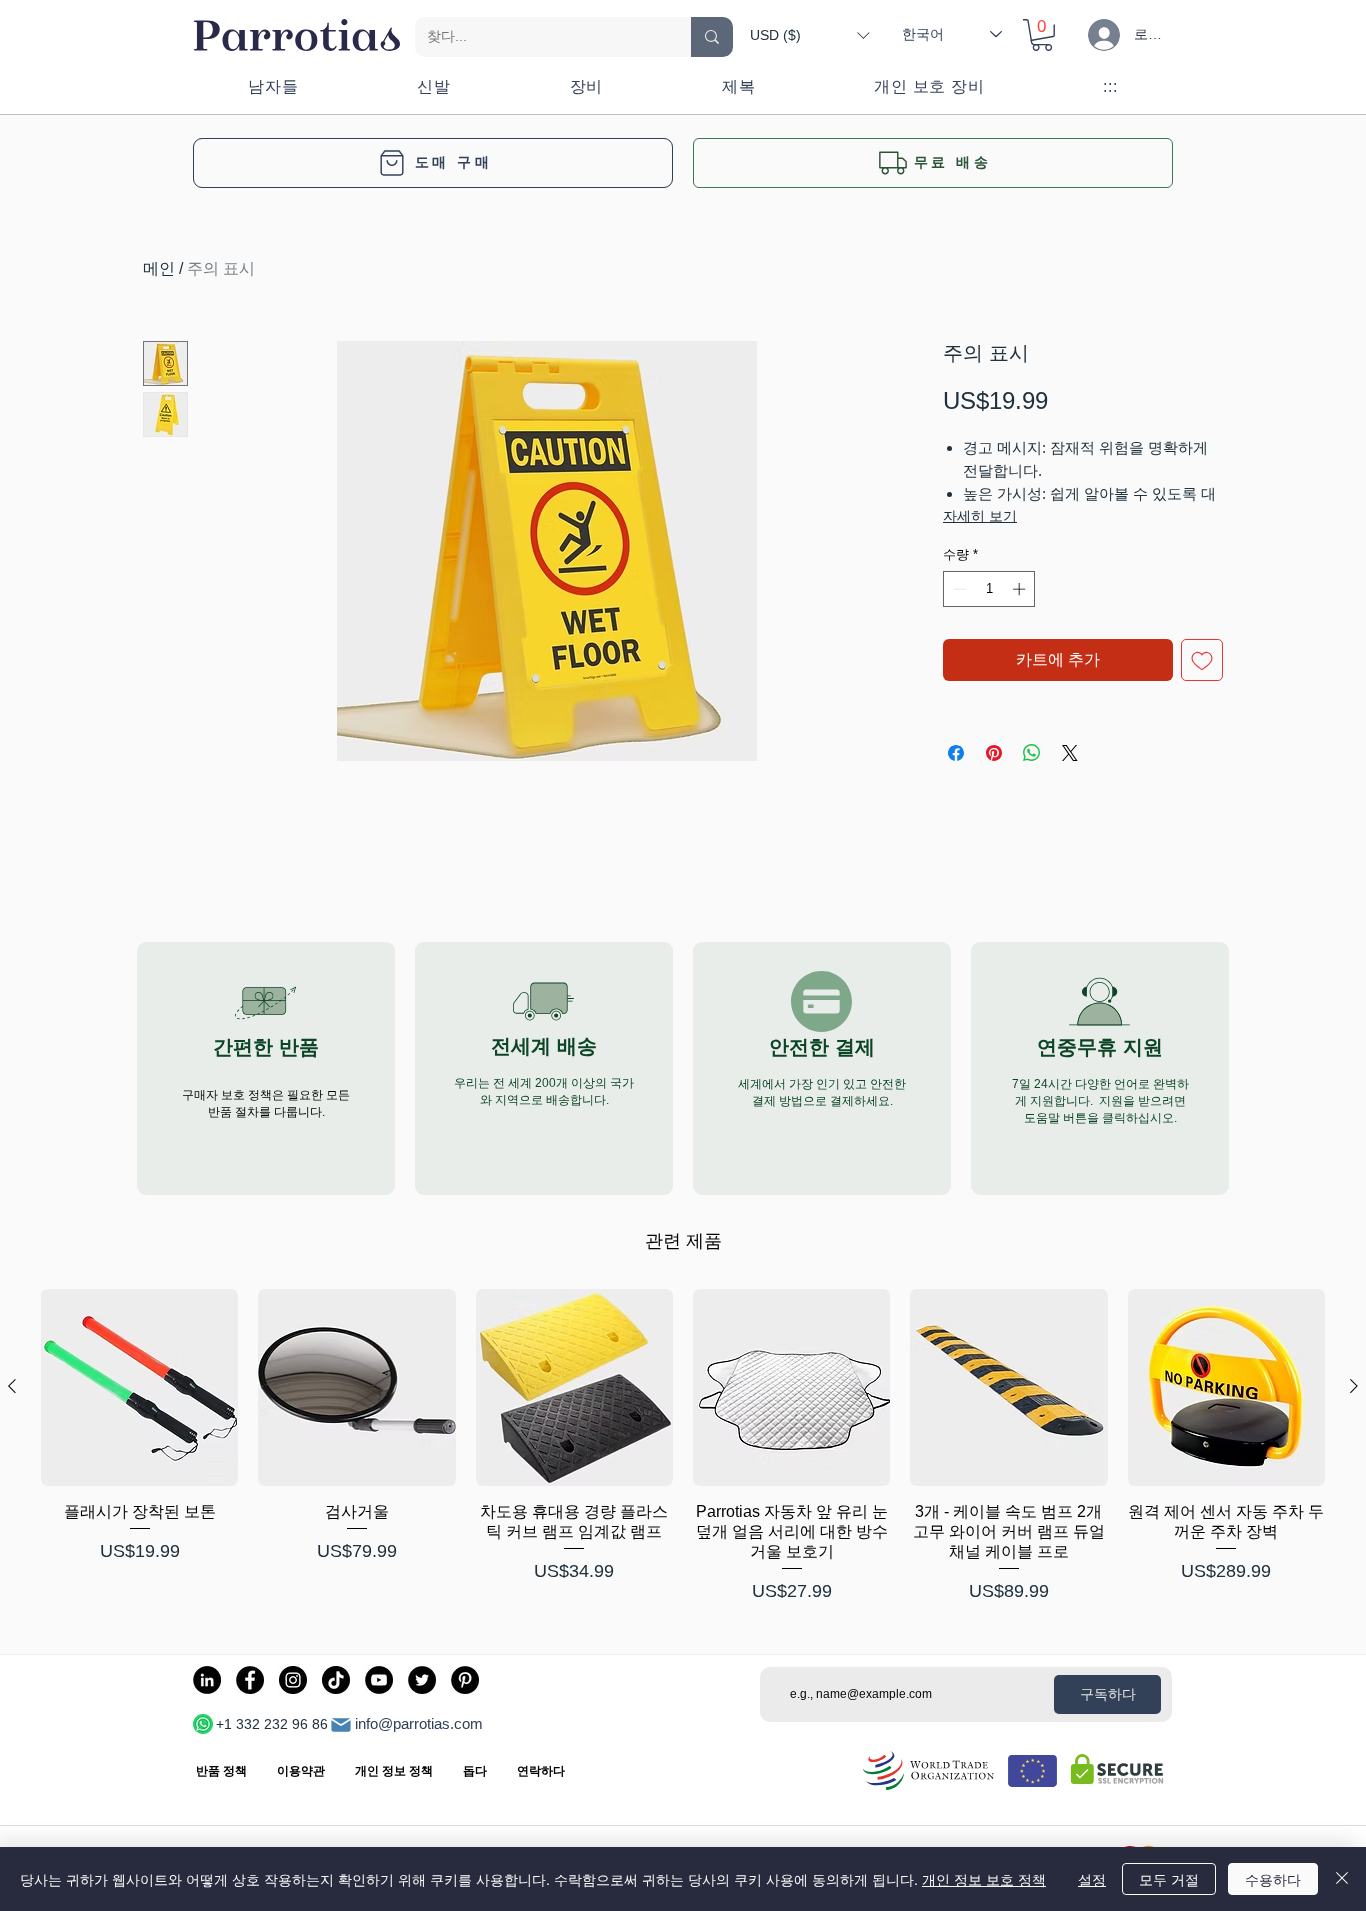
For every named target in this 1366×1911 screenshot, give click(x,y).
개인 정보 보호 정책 (984, 1879)
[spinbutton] (989, 589)
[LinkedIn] (207, 1680)
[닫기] (1342, 1879)
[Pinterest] (465, 1680)
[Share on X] (1070, 753)
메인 (159, 268)
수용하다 (1273, 1879)
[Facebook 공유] (956, 753)
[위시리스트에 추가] (1202, 660)
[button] (809, 35)
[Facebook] (250, 1680)
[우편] (341, 1725)
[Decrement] (958, 589)
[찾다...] (712, 37)
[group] (683, 1447)
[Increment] (1021, 589)
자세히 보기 (980, 516)
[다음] (1354, 1386)
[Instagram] (293, 1680)
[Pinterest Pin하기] (994, 753)
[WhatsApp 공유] (1032, 753)
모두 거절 (1169, 1879)
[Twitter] (422, 1680)
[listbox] (809, 35)
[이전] (12, 1386)
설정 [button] (1092, 1879)
